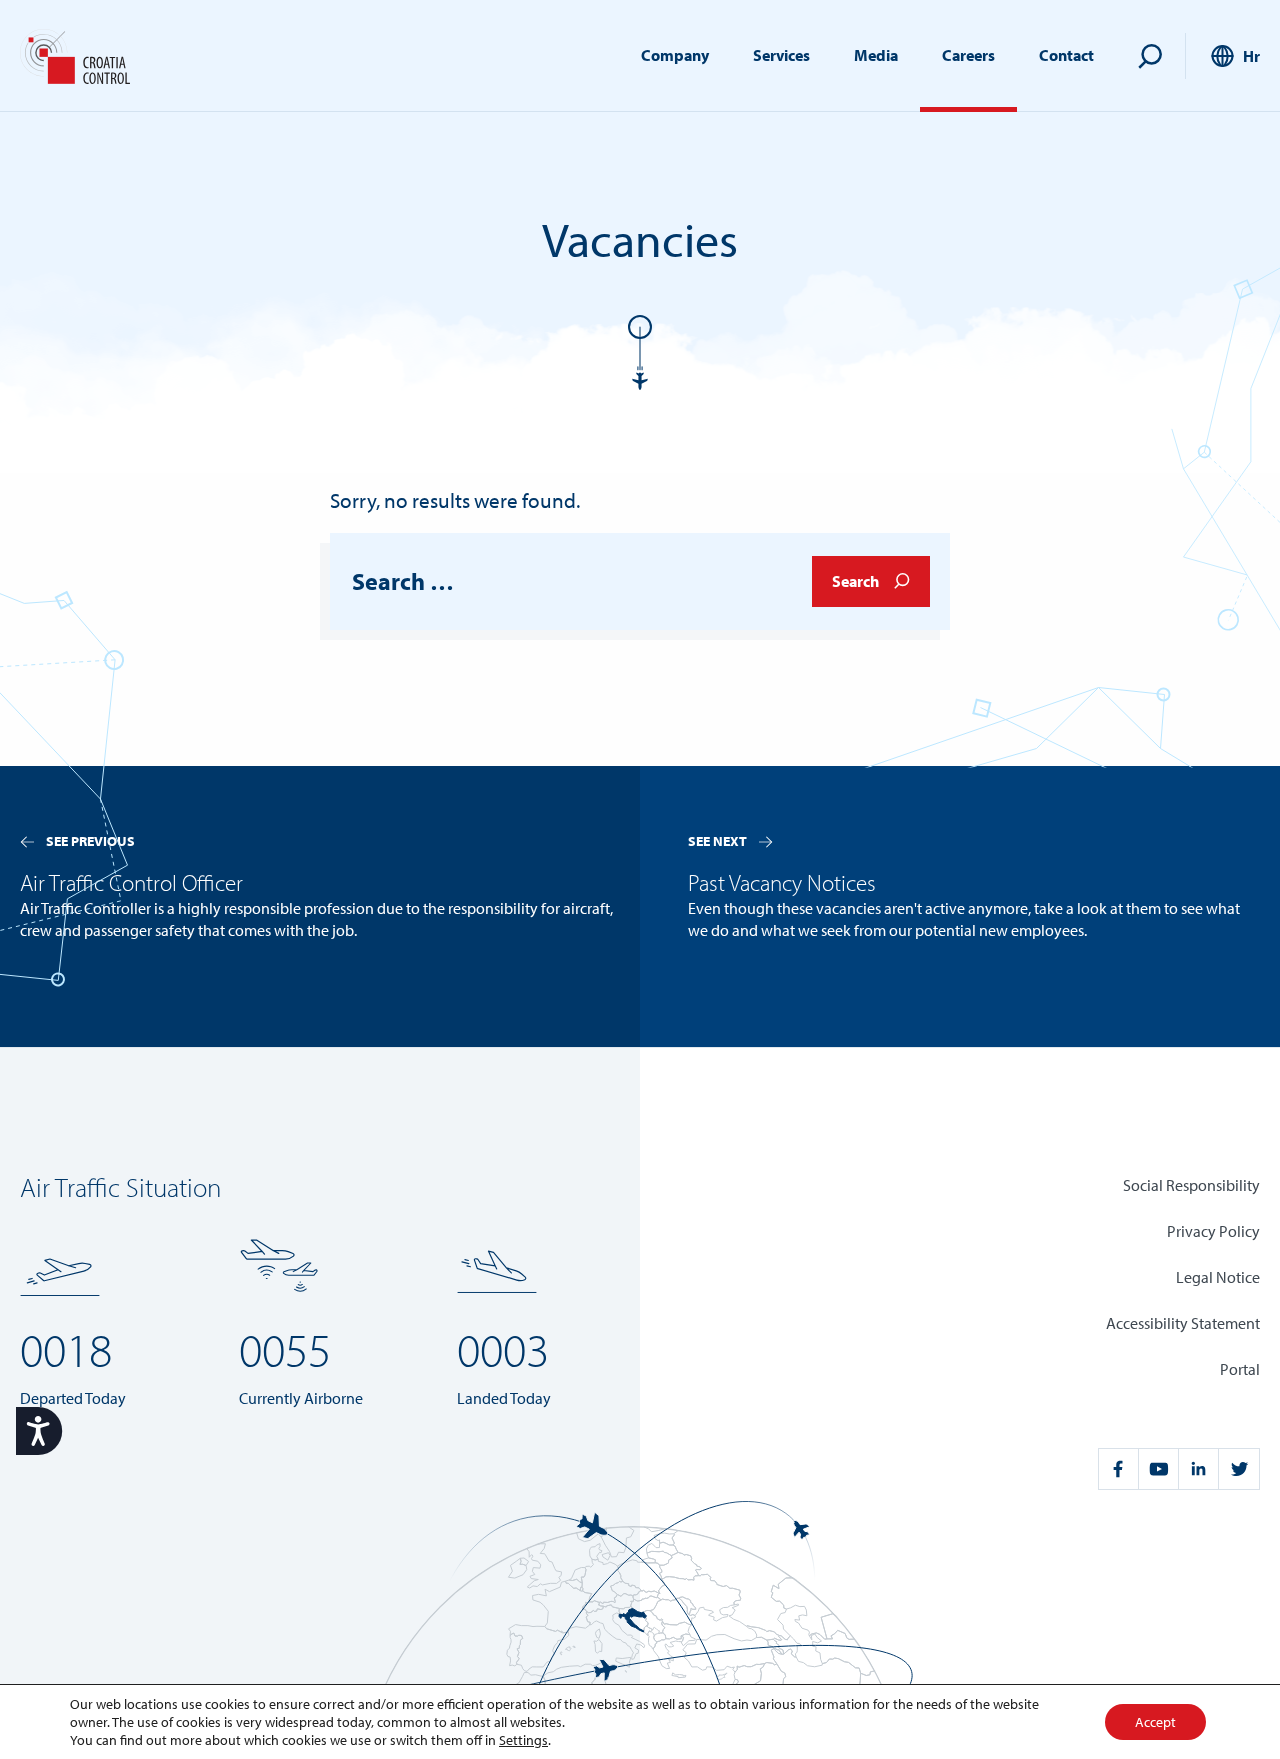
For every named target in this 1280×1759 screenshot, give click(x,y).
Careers (968, 55)
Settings (523, 1740)
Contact (1066, 55)
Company (675, 55)
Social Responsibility (1191, 1185)
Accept (1155, 1722)
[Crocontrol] (75, 56)
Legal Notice (1218, 1277)
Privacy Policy (1213, 1231)
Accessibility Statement (1183, 1323)
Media (876, 55)
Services (781, 55)
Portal (1240, 1369)
